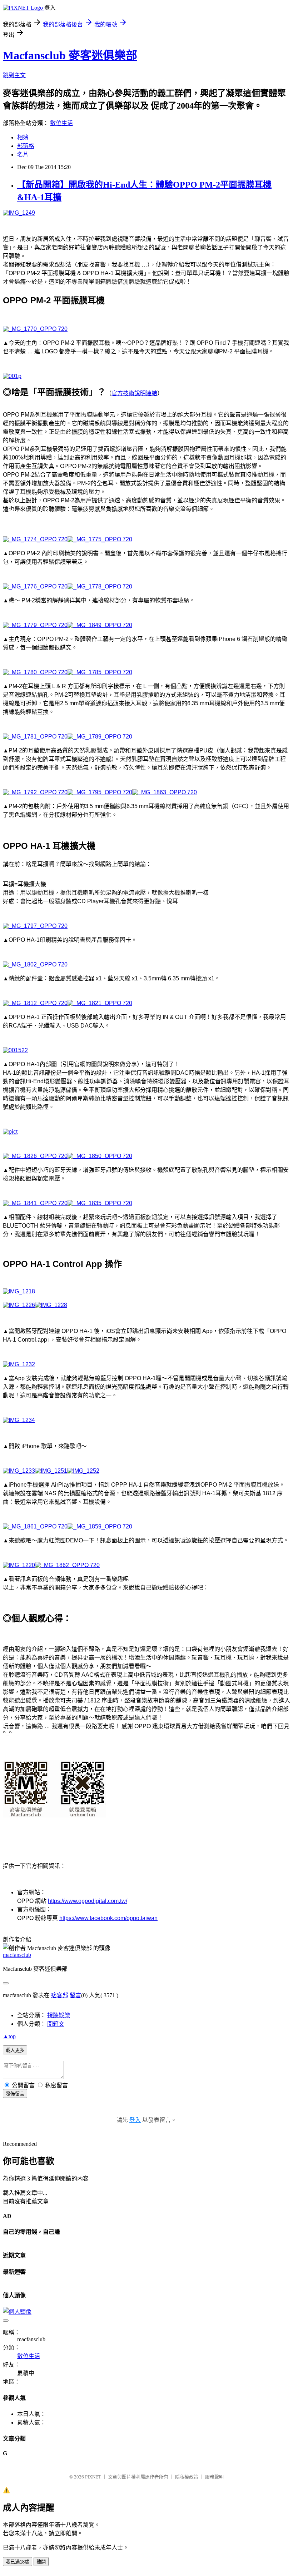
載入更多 (15, 2050)
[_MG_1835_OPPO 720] (100, 1203)
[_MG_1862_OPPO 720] (67, 1565)
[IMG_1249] (19, 213)
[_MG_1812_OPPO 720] (35, 1003)
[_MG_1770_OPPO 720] (35, 329)
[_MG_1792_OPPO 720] (35, 792)
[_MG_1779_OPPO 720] (35, 625)
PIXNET (93, 2477)
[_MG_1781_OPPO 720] (35, 737)
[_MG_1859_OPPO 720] (100, 1526)
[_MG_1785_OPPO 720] (100, 672)
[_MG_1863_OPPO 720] (165, 792)
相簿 (23, 137)
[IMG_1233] (19, 1471)
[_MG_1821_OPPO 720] (100, 1003)
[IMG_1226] (19, 1305)
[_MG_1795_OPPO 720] (100, 792)
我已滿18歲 (18, 2562)
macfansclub (17, 1955)
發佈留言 (15, 2094)
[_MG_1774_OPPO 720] (35, 539)
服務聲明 (214, 2477)
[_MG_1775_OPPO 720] (100, 539)
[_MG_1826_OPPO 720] (35, 1156)
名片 (23, 155)
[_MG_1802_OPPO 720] (35, 964)
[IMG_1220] (19, 1565)
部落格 (26, 146)
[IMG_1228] (51, 1305)
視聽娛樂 (59, 2015)
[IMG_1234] (19, 1420)
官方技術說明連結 (134, 393)
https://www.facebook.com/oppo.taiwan (108, 1918)
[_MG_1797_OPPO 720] (35, 926)
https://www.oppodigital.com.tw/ (88, 1901)
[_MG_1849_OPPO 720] (100, 625)
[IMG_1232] (19, 1364)
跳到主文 (14, 75)
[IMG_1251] (51, 1471)
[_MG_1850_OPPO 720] (100, 1156)
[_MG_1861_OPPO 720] (35, 1526)
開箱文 (56, 2024)
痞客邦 (60, 1995)
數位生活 (61, 123)
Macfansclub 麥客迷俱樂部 (70, 55)
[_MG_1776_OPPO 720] (35, 586)
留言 (75, 1995)
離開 (41, 2562)
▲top (9, 2036)
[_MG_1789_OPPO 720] (100, 737)
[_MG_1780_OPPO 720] (35, 672)
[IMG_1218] (19, 1291)
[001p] (12, 376)
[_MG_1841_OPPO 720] (35, 1203)
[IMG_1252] (83, 1471)
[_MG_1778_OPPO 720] (100, 586)
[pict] (10, 1132)
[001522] (15, 1050)
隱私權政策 (187, 2477)
